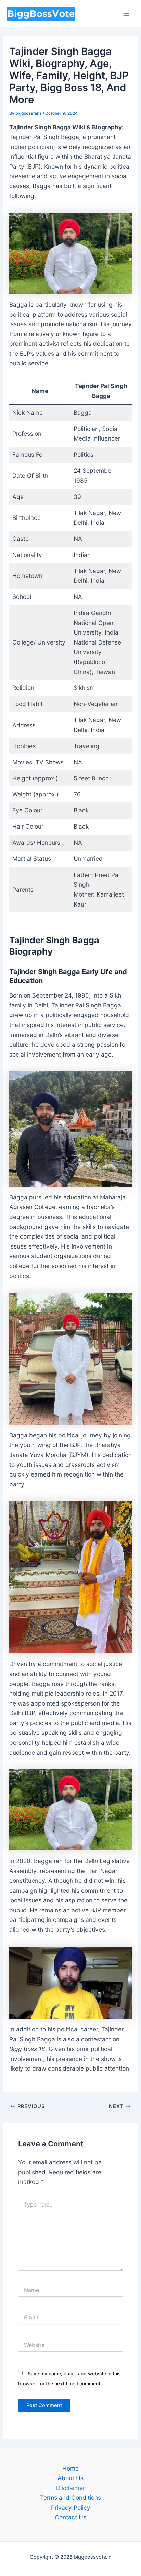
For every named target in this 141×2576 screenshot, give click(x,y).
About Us (70, 2478)
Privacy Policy (71, 2507)
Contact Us (70, 2517)
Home (70, 2468)
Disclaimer (70, 2488)
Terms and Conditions (70, 2498)
